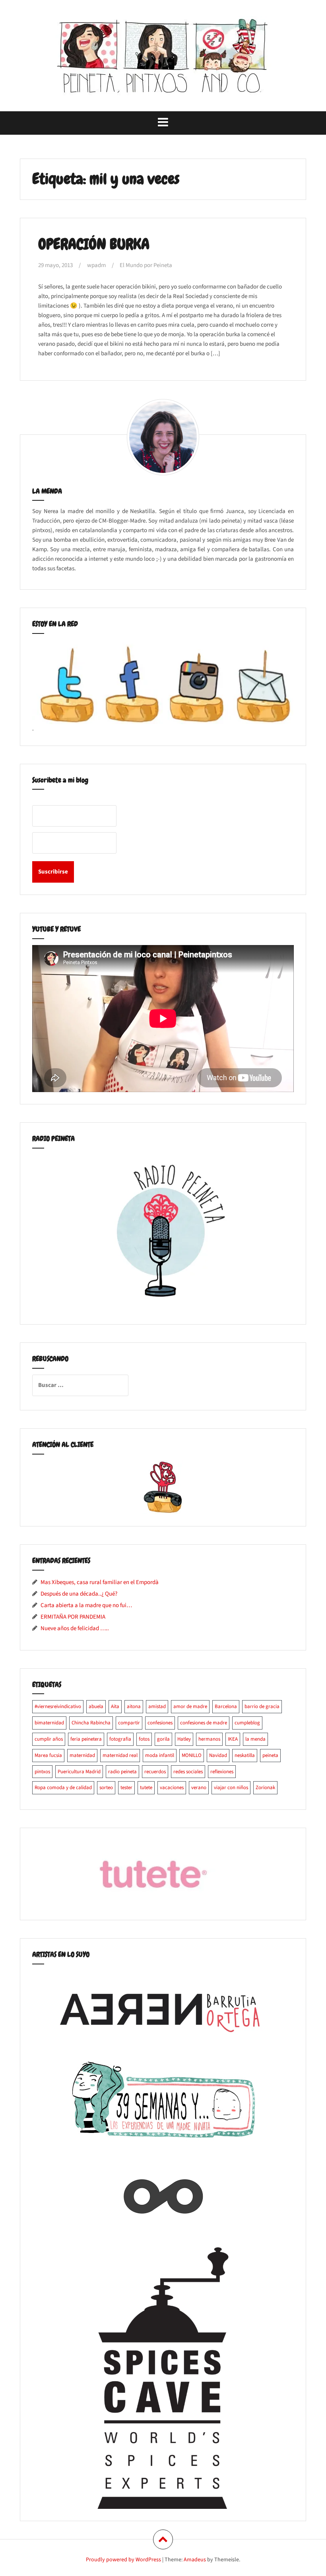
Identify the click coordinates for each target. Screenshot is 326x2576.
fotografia (120, 1739)
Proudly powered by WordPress (123, 2560)
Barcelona (226, 1706)
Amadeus (195, 2560)
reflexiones (222, 1772)
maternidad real (120, 1755)
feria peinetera (86, 1739)
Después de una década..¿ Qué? (79, 1594)
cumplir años (49, 1739)
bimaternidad (49, 1723)
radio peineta (122, 1772)
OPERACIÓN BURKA (94, 244)
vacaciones (172, 1788)
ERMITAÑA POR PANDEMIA (73, 1617)
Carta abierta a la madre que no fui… (86, 1605)
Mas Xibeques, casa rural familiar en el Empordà (100, 1582)
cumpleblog (247, 1723)
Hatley (184, 1739)
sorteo (106, 1788)
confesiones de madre (204, 1723)
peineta (270, 1755)
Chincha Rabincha (91, 1723)
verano (199, 1788)
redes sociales (188, 1772)
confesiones (160, 1723)
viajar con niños (231, 1788)
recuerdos (155, 1772)
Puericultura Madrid (79, 1772)
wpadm (96, 265)
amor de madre (190, 1706)
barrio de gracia (262, 1706)
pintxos (42, 1772)
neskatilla (245, 1755)
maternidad (82, 1755)
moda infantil (160, 1755)
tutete (146, 1788)
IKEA (233, 1739)
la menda (255, 1739)
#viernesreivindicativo (58, 1706)
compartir (129, 1723)
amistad (157, 1706)
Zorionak (265, 1788)
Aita (115, 1706)
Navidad (218, 1755)
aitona (134, 1706)
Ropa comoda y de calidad (63, 1788)
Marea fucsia (48, 1755)
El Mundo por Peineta (146, 265)
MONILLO (192, 1755)
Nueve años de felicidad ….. (75, 1628)
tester (126, 1788)
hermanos (209, 1739)
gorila (163, 1739)
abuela (96, 1706)
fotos (144, 1739)
